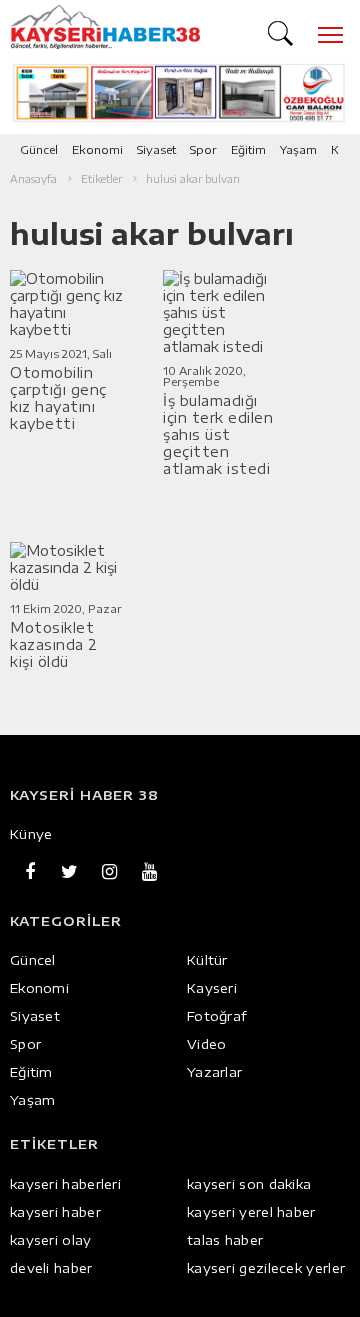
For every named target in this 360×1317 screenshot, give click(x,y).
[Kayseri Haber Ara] (283, 31)
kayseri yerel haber (251, 1212)
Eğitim (248, 149)
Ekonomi (97, 149)
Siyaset (156, 149)
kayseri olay (51, 1240)
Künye (31, 834)
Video (207, 1044)
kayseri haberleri (65, 1184)
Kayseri (212, 988)
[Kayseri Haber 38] (105, 27)
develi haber (51, 1268)
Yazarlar (214, 1072)
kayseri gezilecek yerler (266, 1268)
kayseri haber (55, 1212)
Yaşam (298, 149)
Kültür (207, 960)
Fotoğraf (217, 1016)
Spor (203, 149)
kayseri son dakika (249, 1184)
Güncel (39, 149)
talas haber (225, 1240)
